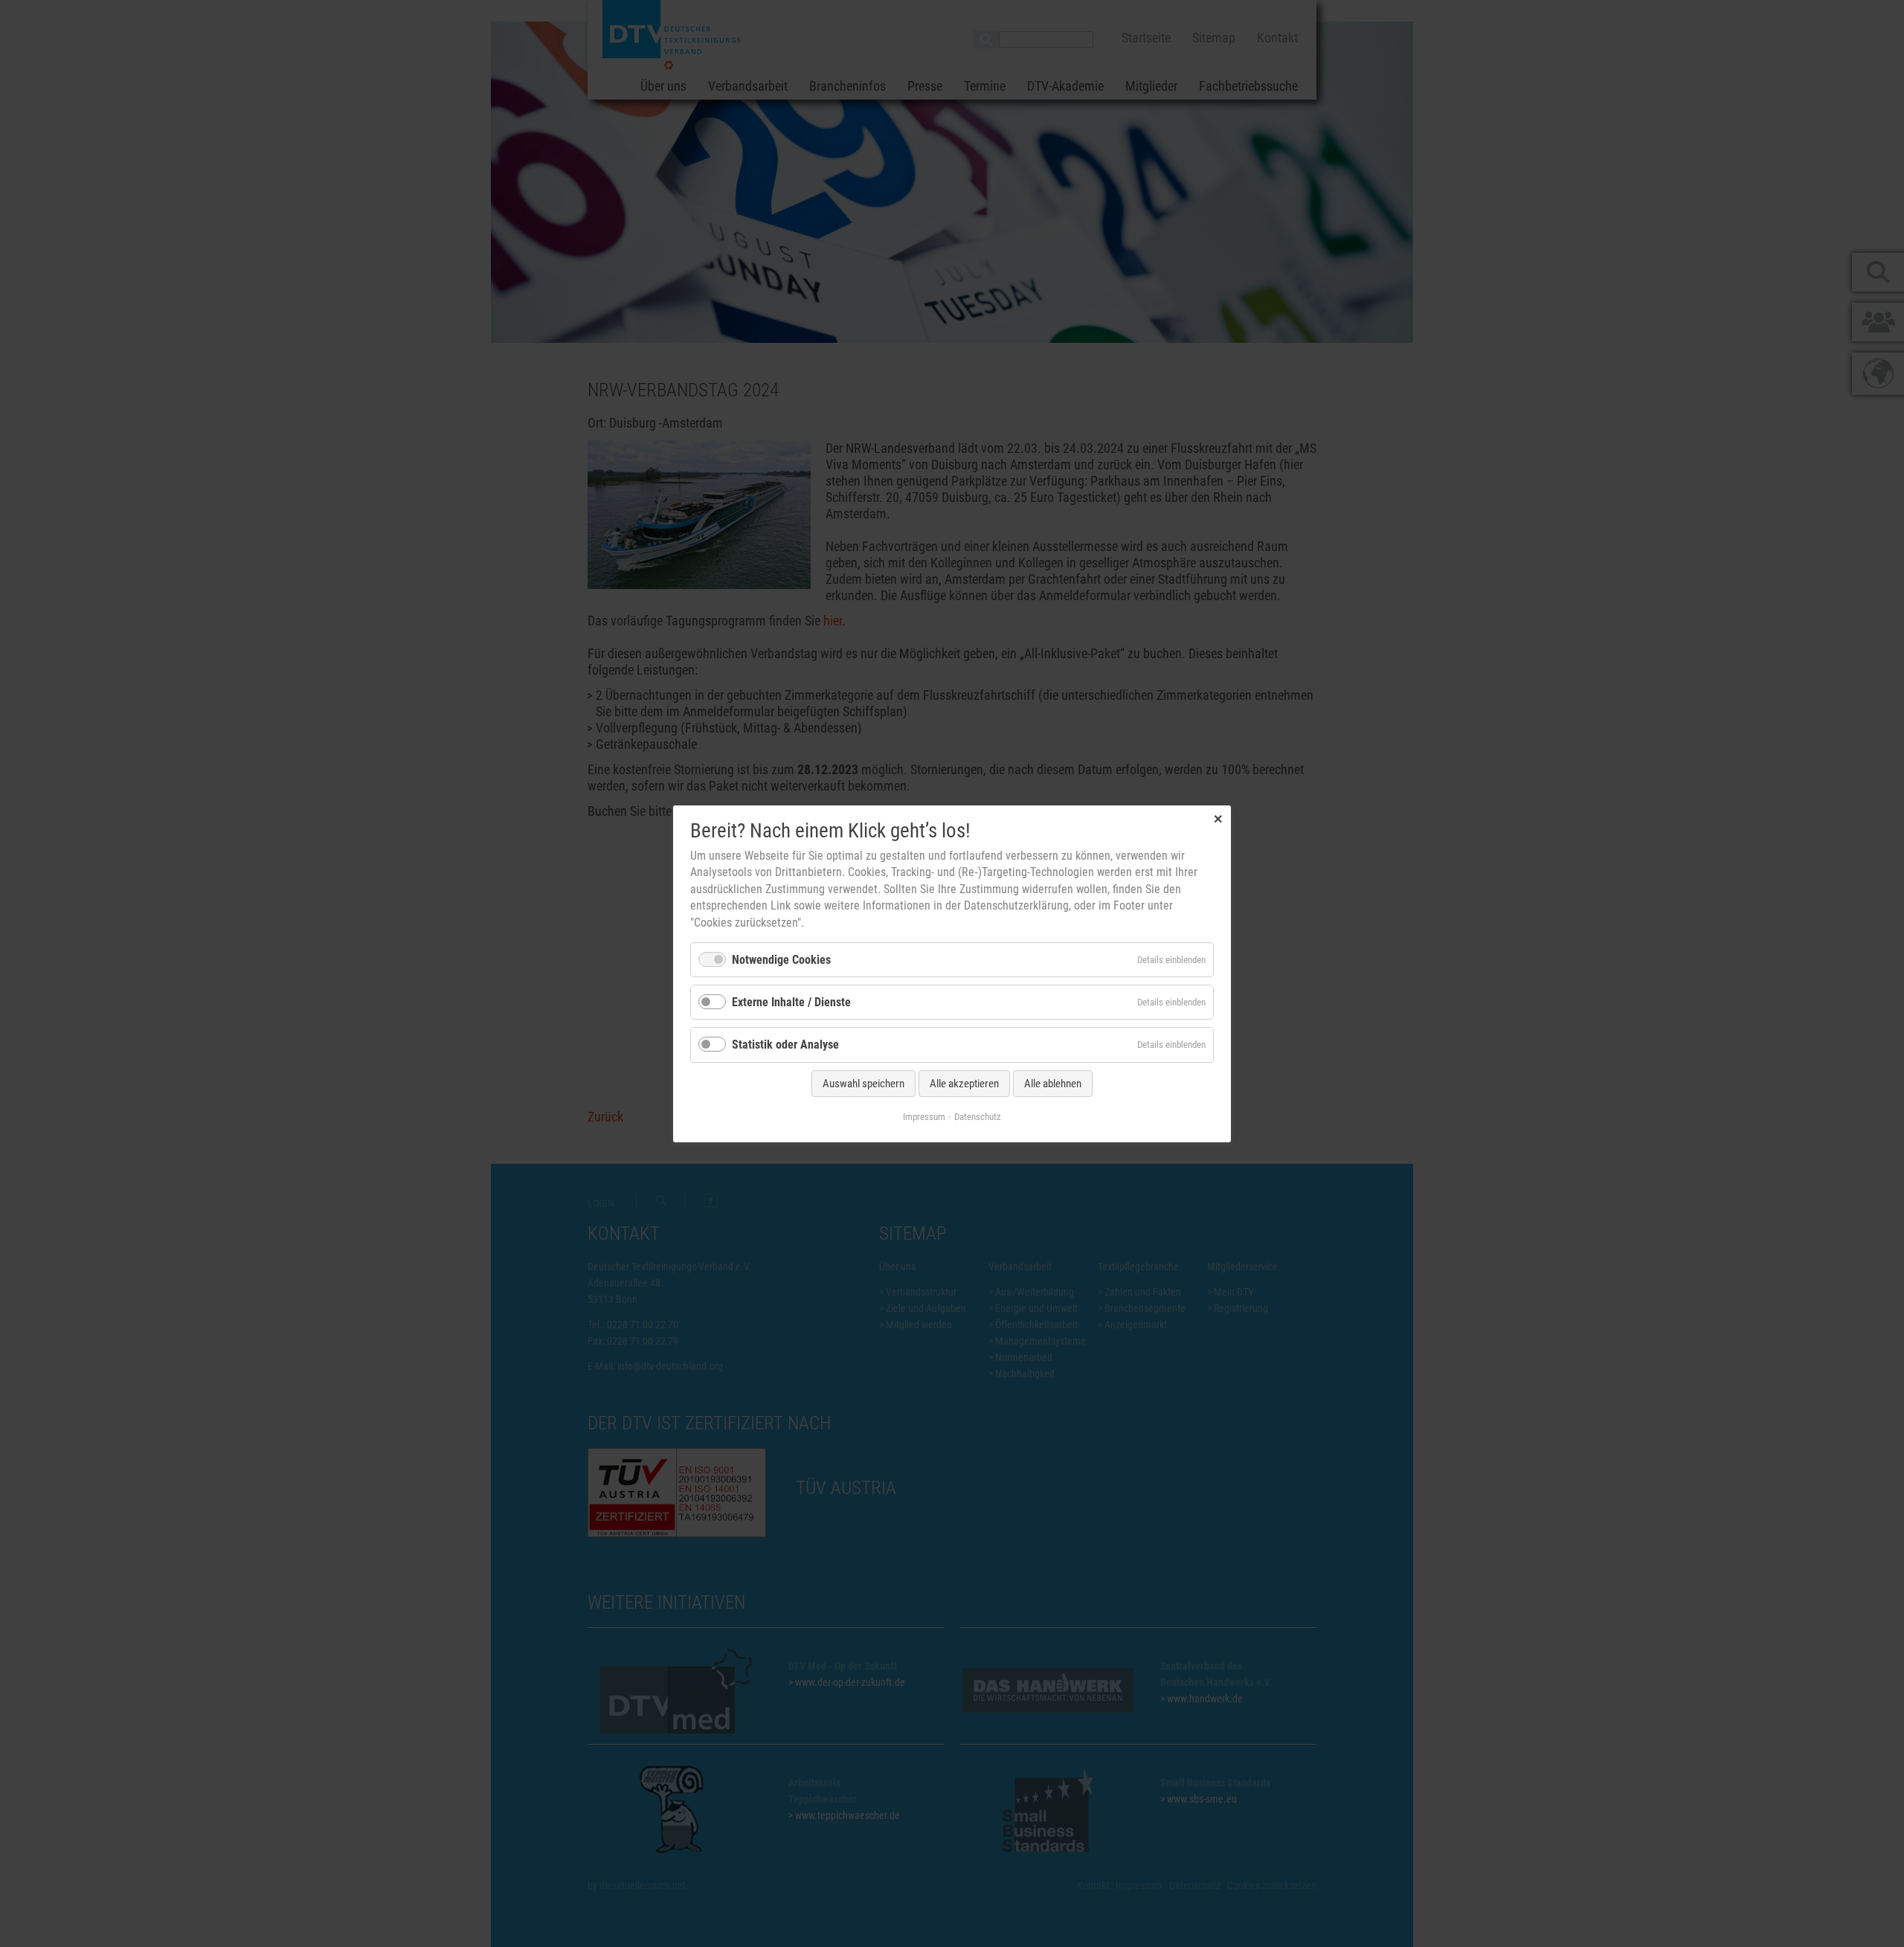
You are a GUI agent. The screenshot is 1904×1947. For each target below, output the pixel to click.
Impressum (924, 1116)
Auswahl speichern (863, 1083)
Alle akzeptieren (964, 1083)
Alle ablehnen (1053, 1083)
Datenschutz (978, 1116)
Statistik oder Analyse (785, 1045)
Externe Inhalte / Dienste (791, 1002)
